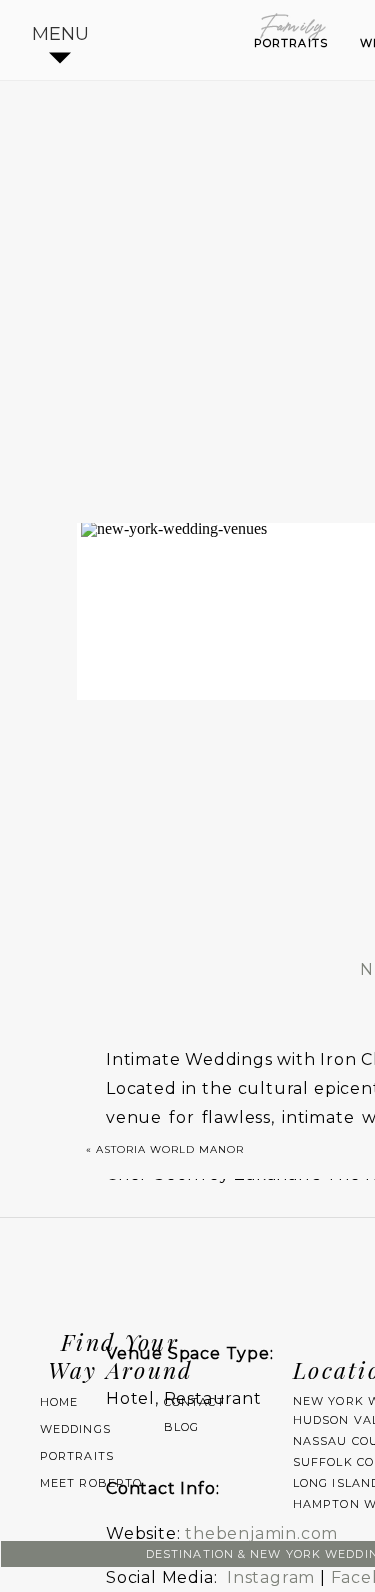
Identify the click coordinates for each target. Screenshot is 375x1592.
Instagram (271, 1577)
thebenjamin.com (261, 1533)
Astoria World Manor (170, 1149)
